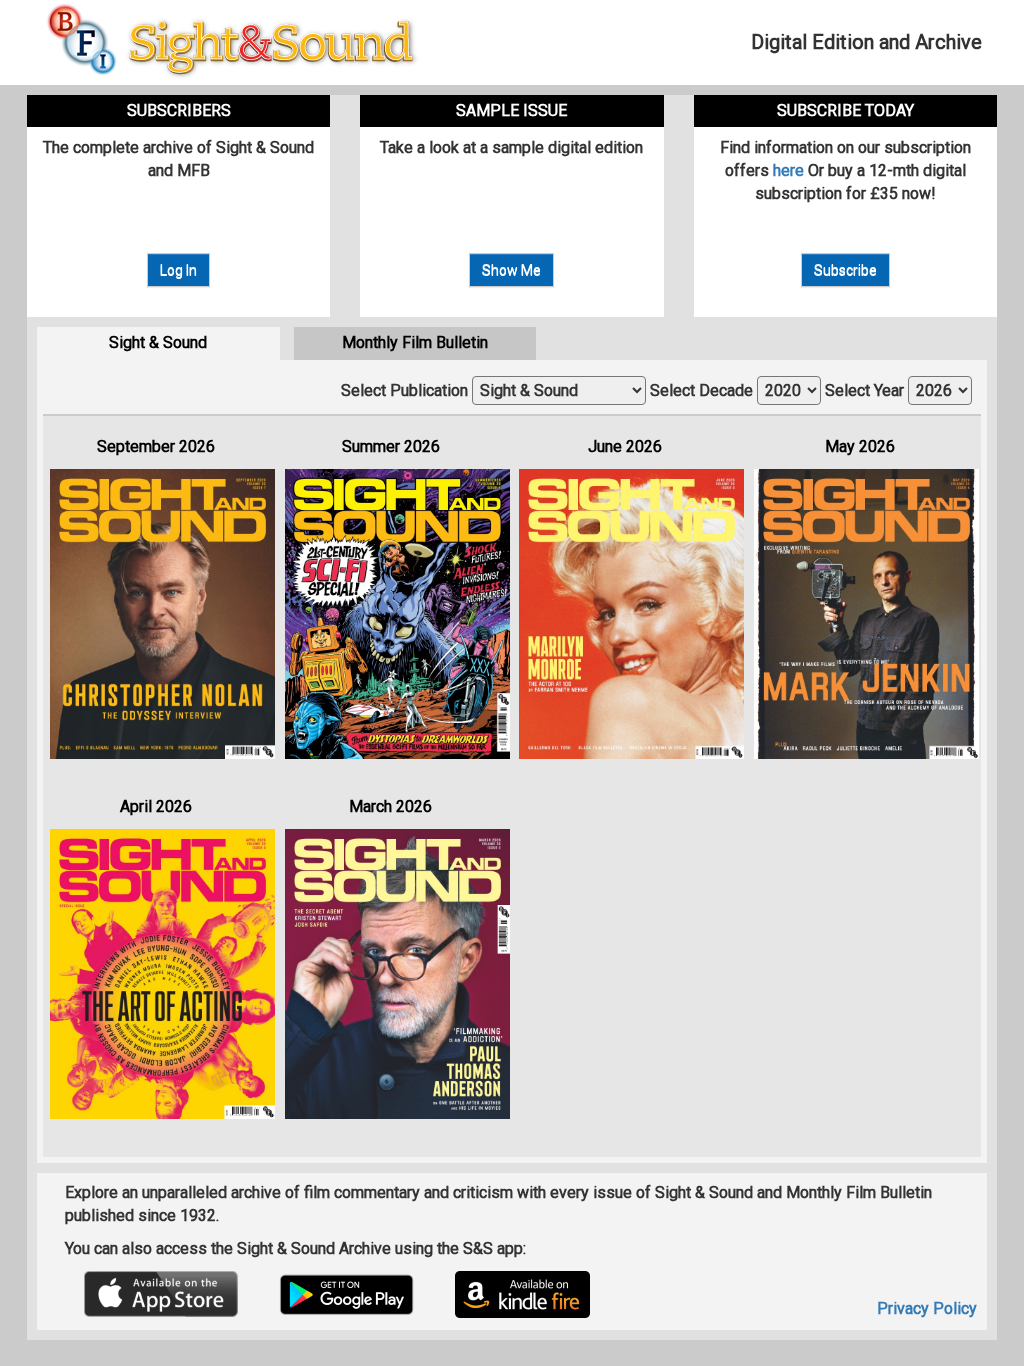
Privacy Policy (927, 1308)
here (788, 170)
